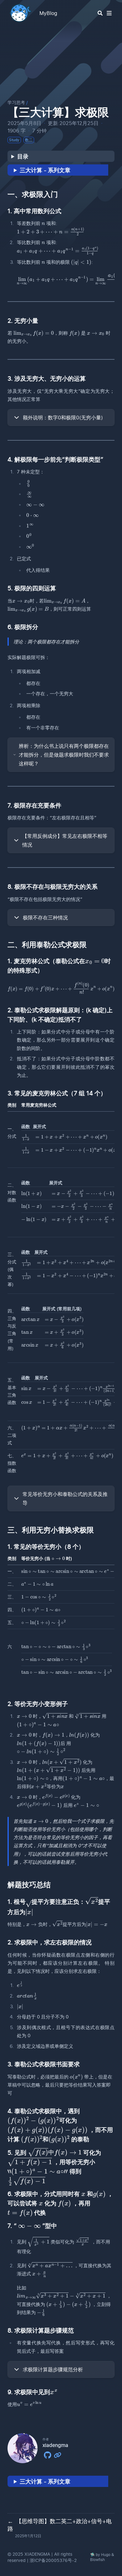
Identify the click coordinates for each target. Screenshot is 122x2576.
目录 (23, 156)
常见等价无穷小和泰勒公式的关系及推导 (65, 1498)
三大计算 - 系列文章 (45, 170)
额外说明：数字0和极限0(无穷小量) (63, 418)
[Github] (48, 2454)
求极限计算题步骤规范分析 (53, 2369)
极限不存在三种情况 (45, 918)
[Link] (58, 2454)
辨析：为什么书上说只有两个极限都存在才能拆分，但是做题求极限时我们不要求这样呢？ (64, 755)
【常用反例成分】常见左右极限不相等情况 (65, 840)
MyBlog (48, 13)
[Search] (100, 13)
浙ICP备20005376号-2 (53, 2560)
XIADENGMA (37, 2554)
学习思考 (16, 102)
